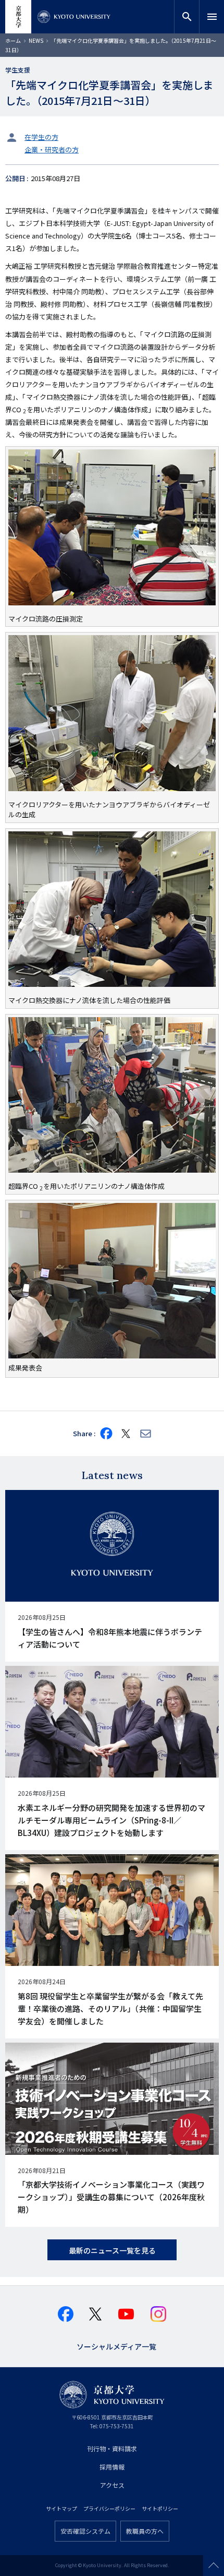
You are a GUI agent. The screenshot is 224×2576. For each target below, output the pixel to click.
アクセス (112, 2485)
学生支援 (18, 70)
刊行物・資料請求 (112, 2448)
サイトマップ (61, 2508)
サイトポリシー (160, 2508)
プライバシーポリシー (109, 2508)
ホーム (13, 40)
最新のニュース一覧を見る (112, 2250)
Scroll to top (214, 2566)
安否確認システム (85, 2531)
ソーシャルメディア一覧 (116, 2346)
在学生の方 (41, 137)
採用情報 (112, 2467)
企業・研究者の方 (52, 150)
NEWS (36, 40)
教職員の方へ (145, 2531)
